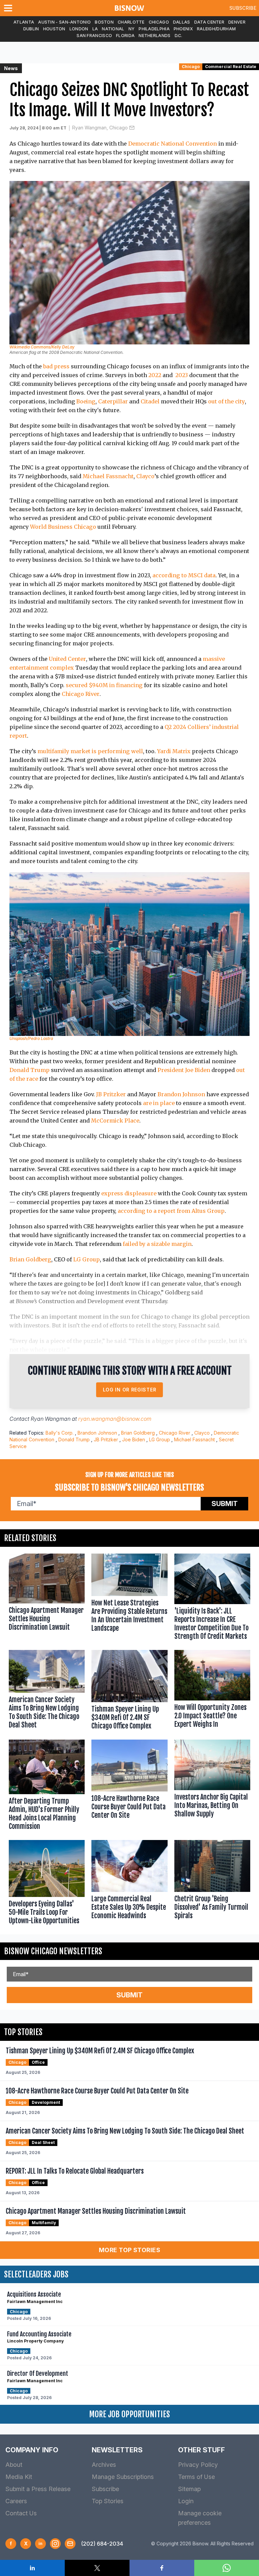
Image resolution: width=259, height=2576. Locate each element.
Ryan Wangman (51, 1419)
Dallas (182, 22)
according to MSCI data (184, 575)
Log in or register (130, 1390)
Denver (237, 22)
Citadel (150, 401)
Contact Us (21, 2513)
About (14, 2465)
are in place (159, 1103)
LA (95, 29)
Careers (16, 2501)
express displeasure (129, 1193)
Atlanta (24, 22)
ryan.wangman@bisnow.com (115, 1419)
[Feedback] (70, 2544)
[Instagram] (55, 2544)
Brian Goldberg (30, 1259)
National (113, 29)
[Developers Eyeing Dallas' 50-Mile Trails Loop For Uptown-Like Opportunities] (47, 1884)
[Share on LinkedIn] (32, 2568)
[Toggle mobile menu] (9, 8)
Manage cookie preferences (200, 2518)
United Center (67, 659)
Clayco (145, 476)
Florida (125, 36)
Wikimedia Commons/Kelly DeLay (42, 347)
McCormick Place (115, 1121)
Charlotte (131, 22)
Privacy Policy (198, 2465)
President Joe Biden (184, 1070)
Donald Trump (30, 1070)
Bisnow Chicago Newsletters (53, 1951)
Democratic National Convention (172, 144)
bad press (56, 366)
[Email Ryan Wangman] (132, 128)
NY (132, 29)
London (79, 29)
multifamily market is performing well (90, 751)
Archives (104, 2465)
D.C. (179, 36)
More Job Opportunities (129, 2414)
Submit (225, 1504)
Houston (54, 29)
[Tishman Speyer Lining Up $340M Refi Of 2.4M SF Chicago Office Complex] (129, 1691)
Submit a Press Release (38, 2489)
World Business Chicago (63, 527)
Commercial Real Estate (231, 67)
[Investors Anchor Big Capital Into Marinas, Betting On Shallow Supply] (212, 1786)
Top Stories (108, 2501)
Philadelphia (154, 29)
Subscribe (243, 8)
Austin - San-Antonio (64, 22)
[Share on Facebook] (162, 2568)
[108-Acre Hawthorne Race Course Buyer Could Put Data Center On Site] (129, 1786)
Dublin (31, 29)
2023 (182, 375)
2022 (155, 375)
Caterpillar (113, 401)
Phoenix (183, 29)
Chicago (159, 22)
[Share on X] (97, 2568)
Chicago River (81, 694)
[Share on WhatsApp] (227, 2568)
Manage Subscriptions (123, 2477)
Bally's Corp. (60, 1433)
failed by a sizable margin (157, 1244)
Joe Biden (134, 1439)
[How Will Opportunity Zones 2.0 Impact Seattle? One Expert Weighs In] (212, 1691)
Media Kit (19, 2477)
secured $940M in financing (104, 685)
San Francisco (94, 36)
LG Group (87, 1259)
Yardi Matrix (174, 751)
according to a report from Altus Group (171, 1211)
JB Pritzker (111, 1094)
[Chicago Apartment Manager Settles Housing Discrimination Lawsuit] (47, 1598)
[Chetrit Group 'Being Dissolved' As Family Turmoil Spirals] (212, 1884)
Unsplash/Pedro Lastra (31, 1038)
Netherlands (154, 36)
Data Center (209, 22)
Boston (104, 22)
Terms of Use (196, 2477)
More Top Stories (129, 2250)
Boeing (86, 401)
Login (186, 2501)
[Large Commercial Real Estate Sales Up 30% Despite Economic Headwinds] (129, 1884)
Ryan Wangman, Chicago (100, 128)
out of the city (226, 401)
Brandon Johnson (181, 1094)
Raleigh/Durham (216, 29)
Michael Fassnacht (108, 476)
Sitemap (189, 2489)
